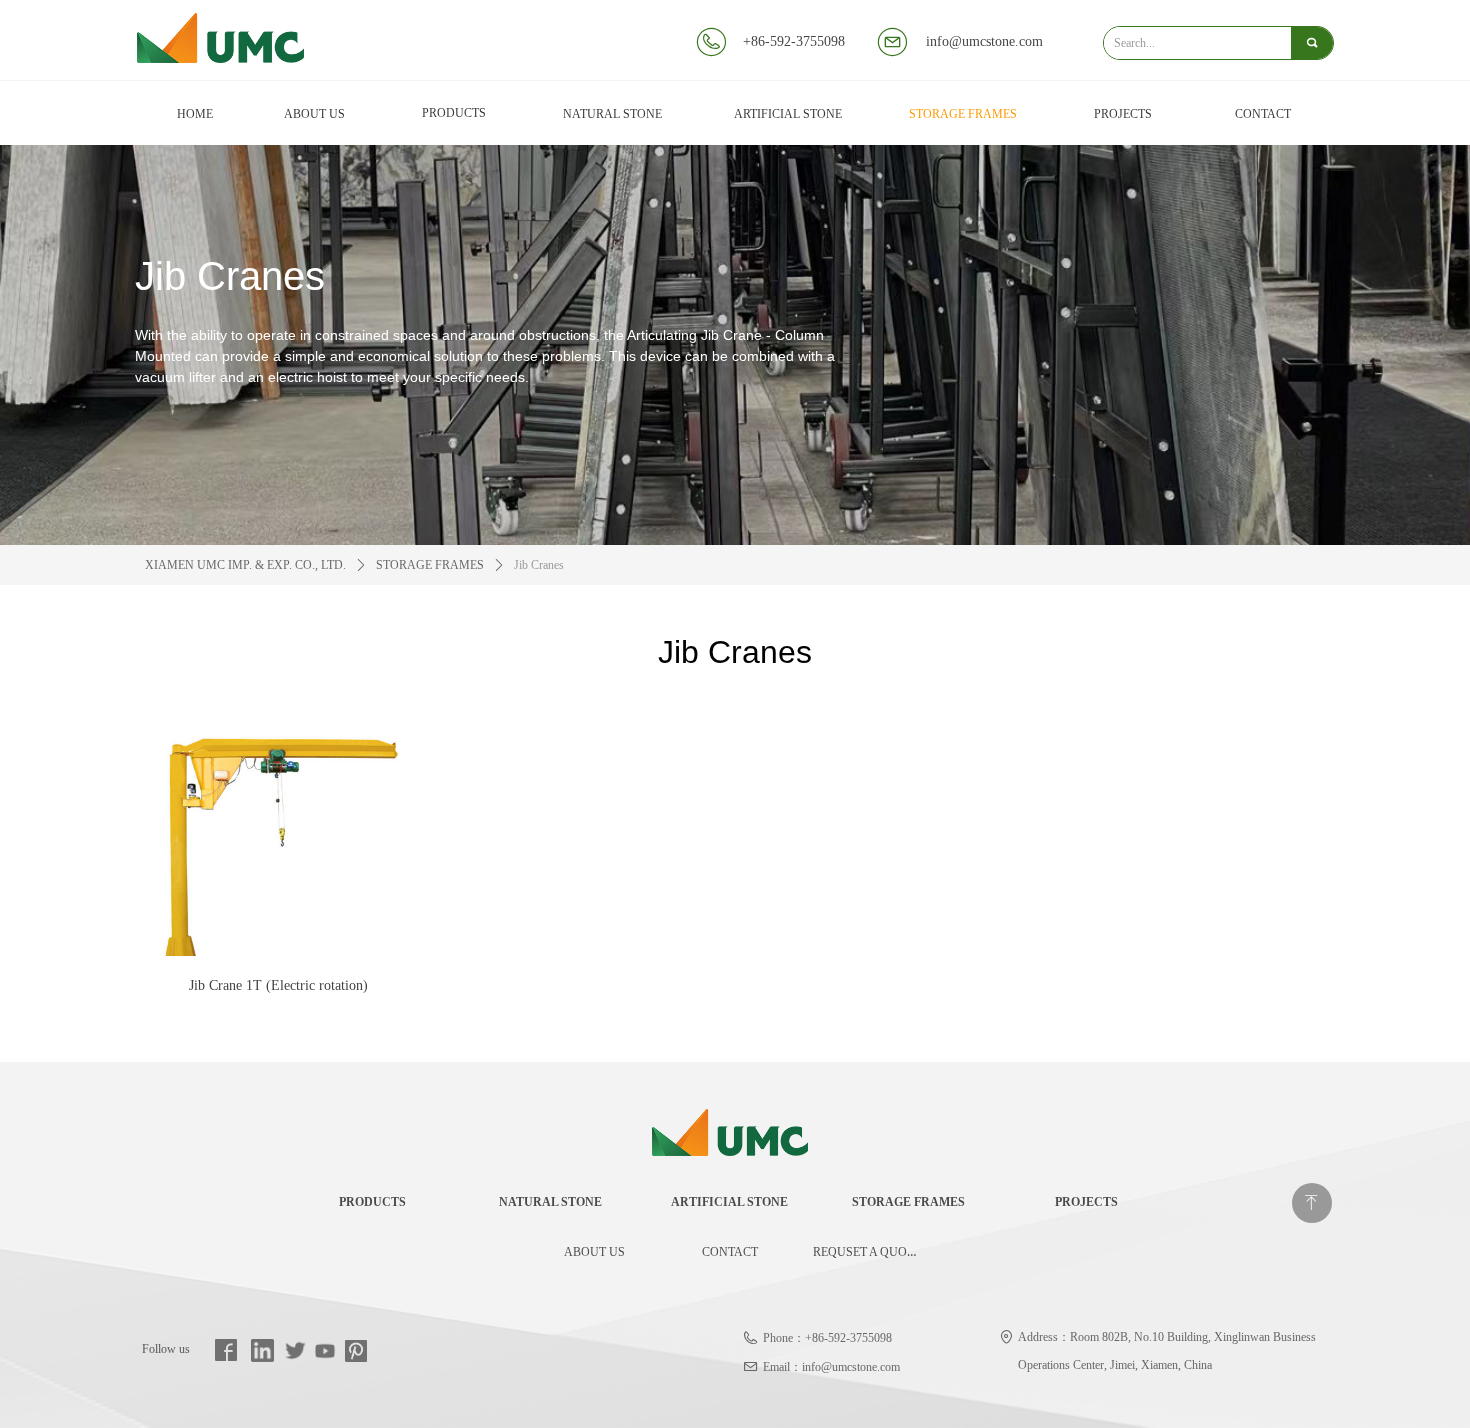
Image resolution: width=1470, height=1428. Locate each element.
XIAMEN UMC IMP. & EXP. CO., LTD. (245, 565)
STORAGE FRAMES (430, 565)
